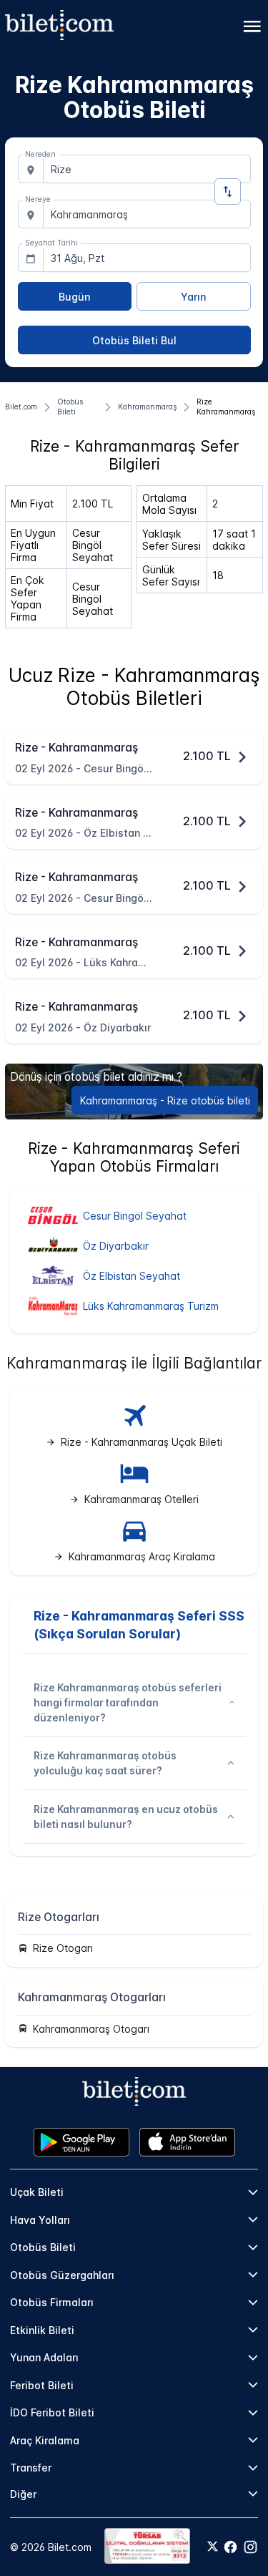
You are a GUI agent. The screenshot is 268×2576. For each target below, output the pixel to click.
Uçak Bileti (37, 2192)
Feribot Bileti (42, 2385)
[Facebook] (230, 2547)
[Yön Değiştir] (228, 191)
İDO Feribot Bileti (52, 2412)
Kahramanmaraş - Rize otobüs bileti (165, 1100)
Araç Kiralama (45, 2440)
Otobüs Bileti (43, 2247)
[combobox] (147, 169)
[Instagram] (250, 2547)
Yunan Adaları (44, 2357)
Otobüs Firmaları (52, 2302)
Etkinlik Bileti (42, 2330)
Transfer (31, 2468)
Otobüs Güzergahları (62, 2275)
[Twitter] (213, 2547)
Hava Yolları (40, 2220)
